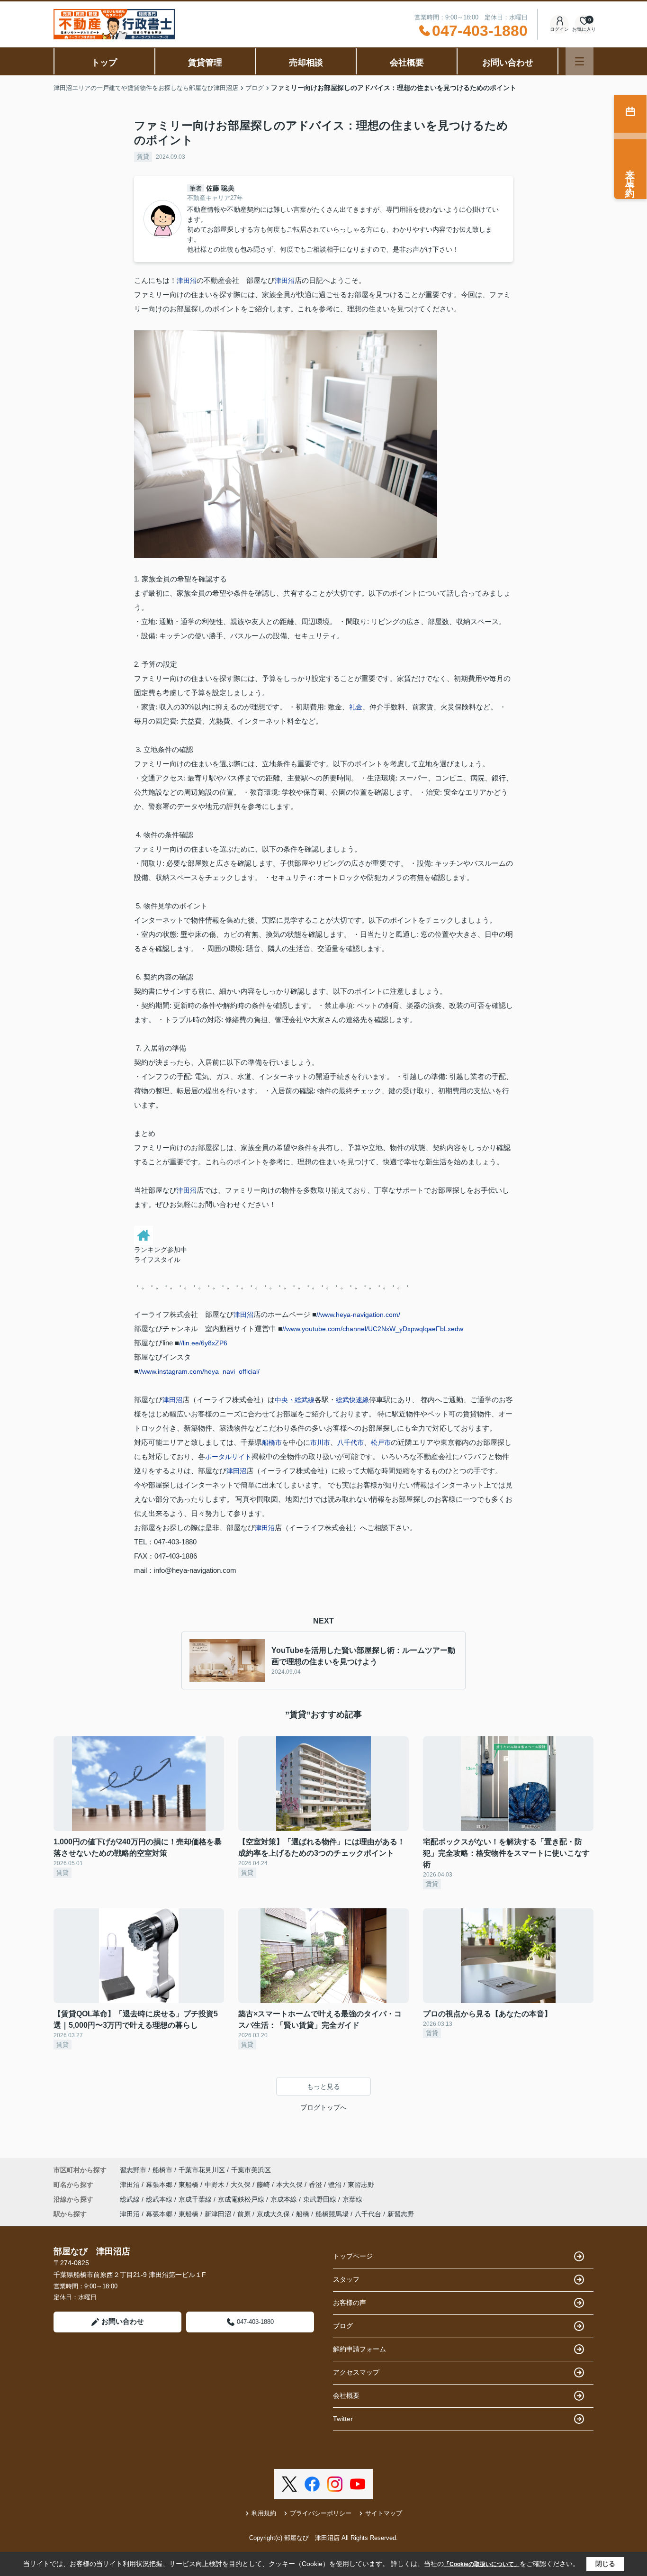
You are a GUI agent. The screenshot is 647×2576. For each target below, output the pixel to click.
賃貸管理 (205, 63)
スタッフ (346, 2279)
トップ (104, 63)
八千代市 (350, 1442)
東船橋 (189, 2185)
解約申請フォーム (359, 2349)
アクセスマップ (356, 2372)
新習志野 (401, 2214)
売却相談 (306, 63)
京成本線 (285, 2199)
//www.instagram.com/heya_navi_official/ (199, 1371)
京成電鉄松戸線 (242, 2199)
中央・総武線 (295, 1400)
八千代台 (368, 2214)
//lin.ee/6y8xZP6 (203, 1343)
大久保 (242, 2185)
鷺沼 (336, 2185)
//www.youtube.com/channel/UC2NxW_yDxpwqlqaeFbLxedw (373, 1329)
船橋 (303, 2214)
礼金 (356, 707)
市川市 (320, 1442)
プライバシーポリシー (321, 2513)
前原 (244, 2214)
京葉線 (352, 2199)
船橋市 (272, 1442)
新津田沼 (218, 2214)
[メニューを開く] (580, 61)
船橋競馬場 (332, 2214)
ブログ (343, 2326)
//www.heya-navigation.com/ (358, 1315)
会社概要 (407, 63)
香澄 (316, 2185)
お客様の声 (350, 2303)
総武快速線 (352, 1400)
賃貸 (143, 157)
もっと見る (323, 2086)
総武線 (131, 2199)
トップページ (353, 2256)
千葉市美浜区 (251, 2170)
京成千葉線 (196, 2199)
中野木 (216, 2185)
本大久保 (290, 2185)
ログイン (559, 29)
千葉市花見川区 (202, 2170)
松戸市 (381, 1442)
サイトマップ (384, 2513)
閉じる (605, 2564)
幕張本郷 (160, 2185)
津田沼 (187, 281)
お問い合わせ (508, 63)
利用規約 (264, 2513)
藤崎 (264, 2185)
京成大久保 (273, 2214)
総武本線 (160, 2199)
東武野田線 (321, 2199)
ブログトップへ (323, 2107)
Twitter (343, 2419)
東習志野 (361, 2185)
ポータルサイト (228, 1457)
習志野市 (133, 2170)
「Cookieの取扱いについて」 (482, 2564)
